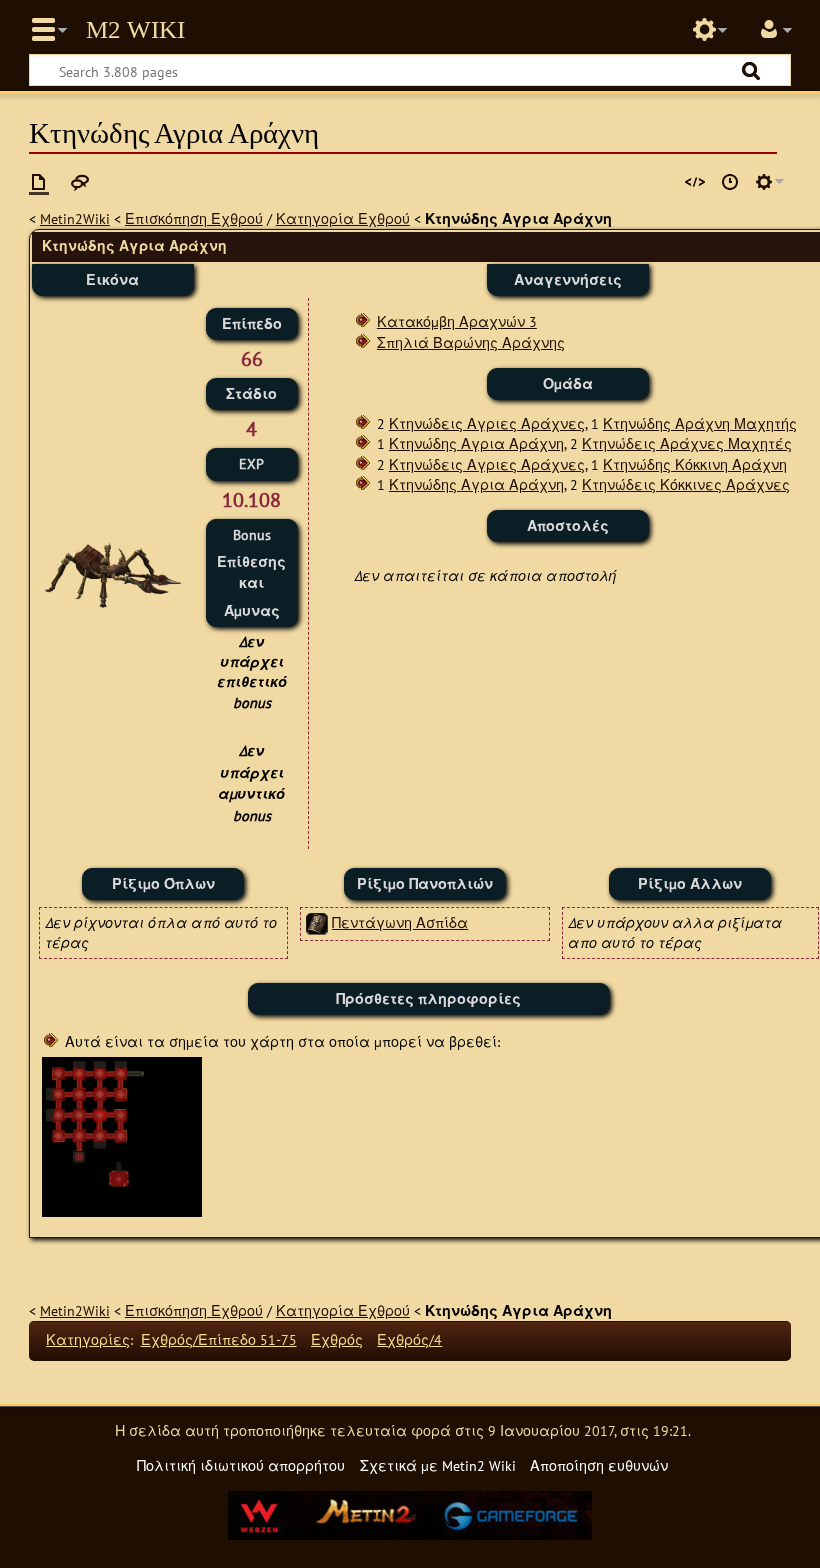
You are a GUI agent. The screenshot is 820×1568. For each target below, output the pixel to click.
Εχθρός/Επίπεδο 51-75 (219, 1339)
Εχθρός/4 (409, 1339)
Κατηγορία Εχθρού (343, 218)
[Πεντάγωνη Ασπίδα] (317, 922)
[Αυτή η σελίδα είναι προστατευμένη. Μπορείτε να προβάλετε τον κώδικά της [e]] (695, 182)
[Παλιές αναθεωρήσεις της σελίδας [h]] (730, 182)
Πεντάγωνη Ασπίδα (400, 922)
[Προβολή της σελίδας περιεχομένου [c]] (39, 182)
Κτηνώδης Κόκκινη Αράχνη (695, 464)
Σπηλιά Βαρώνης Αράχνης (471, 342)
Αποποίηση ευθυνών (599, 1465)
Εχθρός (337, 1339)
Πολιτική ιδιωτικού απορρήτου (241, 1465)
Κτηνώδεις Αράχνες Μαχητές (687, 443)
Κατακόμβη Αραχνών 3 (457, 321)
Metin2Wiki (75, 218)
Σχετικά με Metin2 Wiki (438, 1465)
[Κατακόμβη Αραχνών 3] (122, 1135)
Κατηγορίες (88, 1339)
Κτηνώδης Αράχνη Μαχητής (700, 423)
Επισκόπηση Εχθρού (194, 218)
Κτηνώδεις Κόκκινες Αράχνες (686, 484)
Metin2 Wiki (135, 30)
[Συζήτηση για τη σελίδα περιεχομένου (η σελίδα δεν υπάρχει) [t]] (80, 182)
